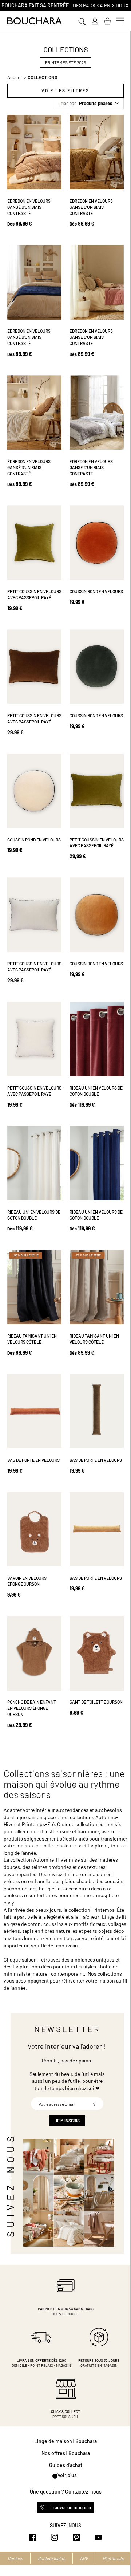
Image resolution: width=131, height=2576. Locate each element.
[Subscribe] (94, 2104)
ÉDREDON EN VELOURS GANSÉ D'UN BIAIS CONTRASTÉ (29, 207)
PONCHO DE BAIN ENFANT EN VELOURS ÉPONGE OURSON (32, 1708)
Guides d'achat (66, 2465)
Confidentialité (51, 2558)
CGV (84, 2558)
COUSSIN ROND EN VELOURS (96, 591)
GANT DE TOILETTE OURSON (96, 1702)
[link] (95, 21)
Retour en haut (118, 2556)
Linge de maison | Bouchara (65, 2441)
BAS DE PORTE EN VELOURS (33, 1460)
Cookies (15, 2558)
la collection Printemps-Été (93, 1910)
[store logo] (35, 21)
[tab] (65, 91)
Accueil (15, 77)
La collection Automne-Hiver (36, 1860)
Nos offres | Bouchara (66, 2453)
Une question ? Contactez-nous (66, 2492)
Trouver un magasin (70, 2507)
